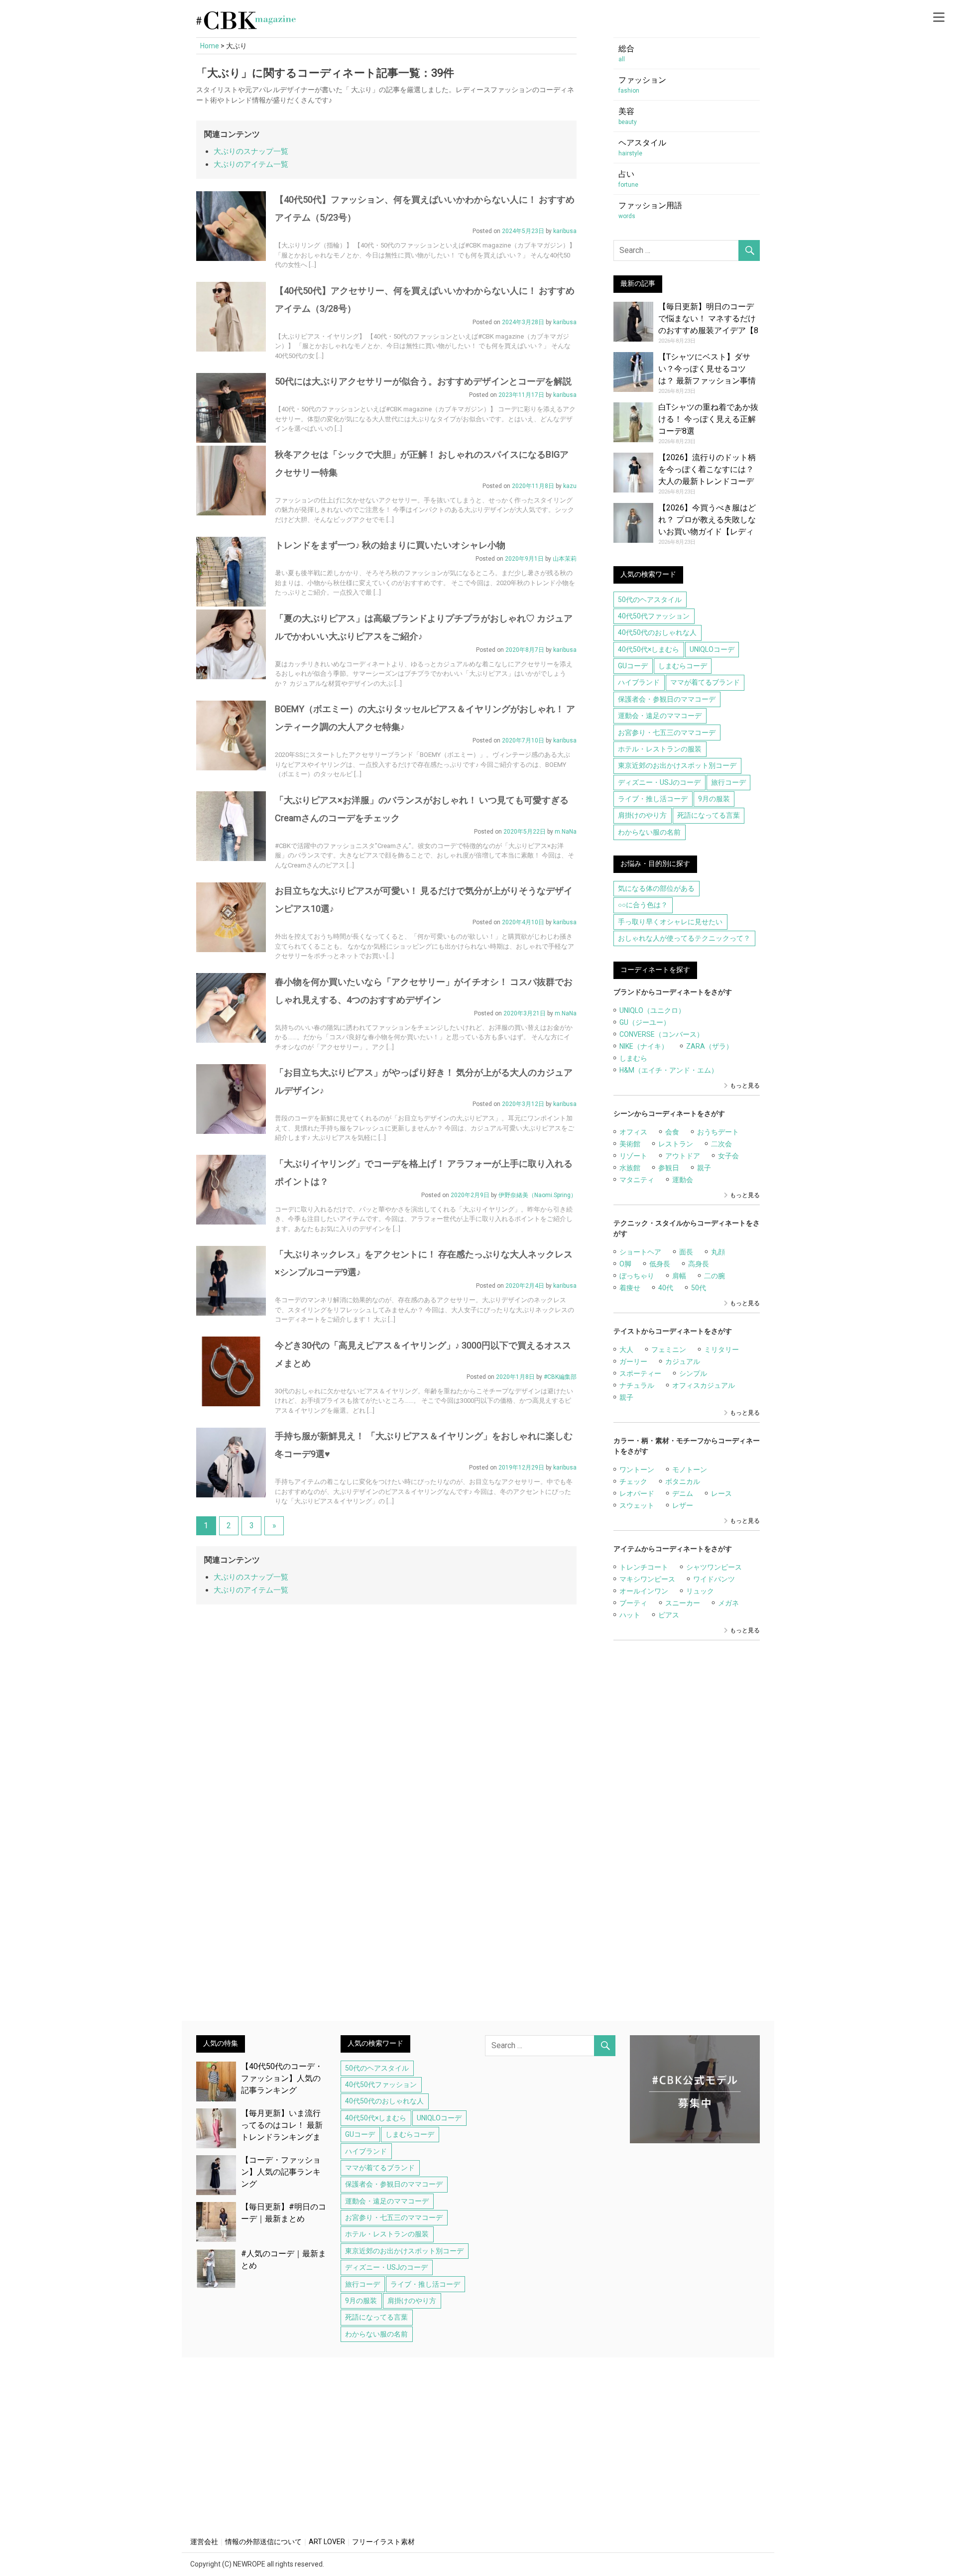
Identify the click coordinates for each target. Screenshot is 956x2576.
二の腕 (715, 1276)
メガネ (728, 1603)
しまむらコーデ (683, 666)
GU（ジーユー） (645, 1022)
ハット (630, 1615)
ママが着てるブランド (705, 682)
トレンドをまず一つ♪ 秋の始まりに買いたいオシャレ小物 (390, 545)
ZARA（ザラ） (710, 1046)
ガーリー (633, 1361)
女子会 (728, 1156)
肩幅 (679, 1276)
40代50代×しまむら (649, 649)
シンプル (693, 1373)
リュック (700, 1591)
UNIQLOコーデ (712, 649)
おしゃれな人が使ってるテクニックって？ (684, 938)
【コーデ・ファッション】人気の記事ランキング (281, 2172)
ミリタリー (721, 1349)
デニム (683, 1493)
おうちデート (718, 1132)
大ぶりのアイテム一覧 (251, 164)
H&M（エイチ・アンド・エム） (669, 1070)
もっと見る (745, 1086)
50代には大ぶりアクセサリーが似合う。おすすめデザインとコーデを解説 (423, 381)
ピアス (669, 1615)
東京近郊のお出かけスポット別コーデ (677, 765)
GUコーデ (633, 666)
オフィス (633, 1132)
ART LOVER (327, 2542)
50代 (699, 1288)
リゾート (633, 1156)
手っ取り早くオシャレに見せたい (670, 922)
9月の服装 (714, 799)
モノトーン (690, 1470)
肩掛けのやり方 (642, 815)
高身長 (699, 1264)
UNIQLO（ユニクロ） (652, 1010)
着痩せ (630, 1288)
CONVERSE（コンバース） (661, 1034)
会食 (672, 1132)
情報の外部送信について (263, 2542)
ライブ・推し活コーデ (653, 799)
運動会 (683, 1180)
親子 (704, 1168)
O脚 (625, 1264)
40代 (666, 1288)
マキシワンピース (647, 1579)
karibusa (565, 231)
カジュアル (683, 1361)
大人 (626, 1349)
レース (721, 1493)
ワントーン (637, 1470)
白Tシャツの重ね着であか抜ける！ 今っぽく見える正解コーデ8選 (708, 419)
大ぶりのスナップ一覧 (251, 151)
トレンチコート (644, 1567)
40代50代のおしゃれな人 (657, 632)
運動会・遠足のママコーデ (660, 716)
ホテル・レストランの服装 (660, 749)
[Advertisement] (687, 1837)
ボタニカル (683, 1481)
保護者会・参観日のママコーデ (667, 699)
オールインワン (644, 1591)
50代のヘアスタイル (650, 600)
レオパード (637, 1493)
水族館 (630, 1168)
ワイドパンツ (714, 1579)
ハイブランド (639, 682)
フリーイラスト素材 (383, 2542)
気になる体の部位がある (656, 888)
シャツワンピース (714, 1567)
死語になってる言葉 (709, 815)
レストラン (676, 1144)
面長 (686, 1252)
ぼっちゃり (637, 1276)
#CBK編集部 (560, 1377)
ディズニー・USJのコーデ (659, 782)
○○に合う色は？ (643, 905)
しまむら (633, 1058)
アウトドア (683, 1156)
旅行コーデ (728, 782)
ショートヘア (640, 1252)
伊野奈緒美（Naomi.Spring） (538, 1195)
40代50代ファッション (654, 616)
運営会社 (204, 2542)
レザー (683, 1505)
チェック (633, 1481)
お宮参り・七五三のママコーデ (667, 733)
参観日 (669, 1168)
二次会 (721, 1144)
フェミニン (669, 1349)
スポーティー (640, 1373)
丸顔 (718, 1252)
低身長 (660, 1264)
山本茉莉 (565, 559)
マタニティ (637, 1180)
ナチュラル (637, 1385)
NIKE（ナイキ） (644, 1046)
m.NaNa (566, 832)
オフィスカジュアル (704, 1385)
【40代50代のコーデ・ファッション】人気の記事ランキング (282, 2078)
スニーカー (683, 1603)
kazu (570, 486)
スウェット (637, 1505)
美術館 (630, 1144)
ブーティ (633, 1603)
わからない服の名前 (649, 832)
